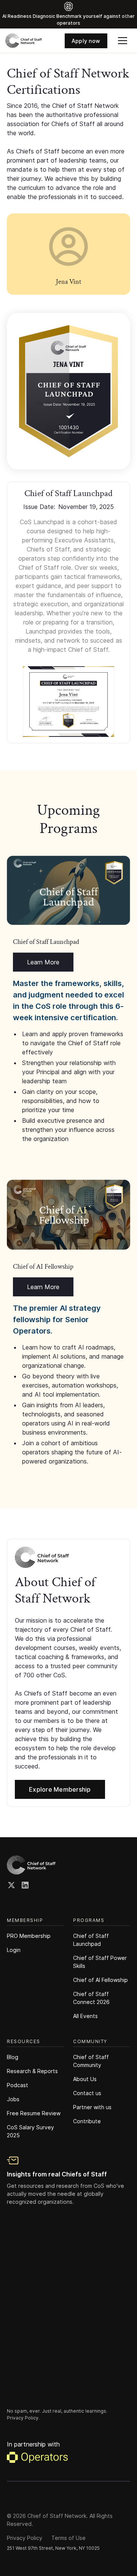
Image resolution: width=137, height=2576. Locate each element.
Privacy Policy (25, 2538)
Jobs (13, 2099)
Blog (13, 2057)
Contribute (87, 2121)
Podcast (18, 2085)
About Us (85, 2079)
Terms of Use (68, 2538)
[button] (123, 41)
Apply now (86, 41)
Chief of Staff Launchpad (91, 1940)
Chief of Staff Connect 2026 (91, 1998)
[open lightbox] (68, 391)
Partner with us (92, 2107)
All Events (85, 2016)
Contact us (87, 2093)
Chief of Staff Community (91, 2061)
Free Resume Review (34, 2113)
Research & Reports (32, 2071)
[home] (24, 41)
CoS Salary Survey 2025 (30, 2131)
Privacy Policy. (23, 2418)
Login (14, 1950)
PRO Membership (29, 1936)
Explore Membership (60, 1789)
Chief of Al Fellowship (100, 1980)
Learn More (43, 962)
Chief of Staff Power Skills (100, 1962)
